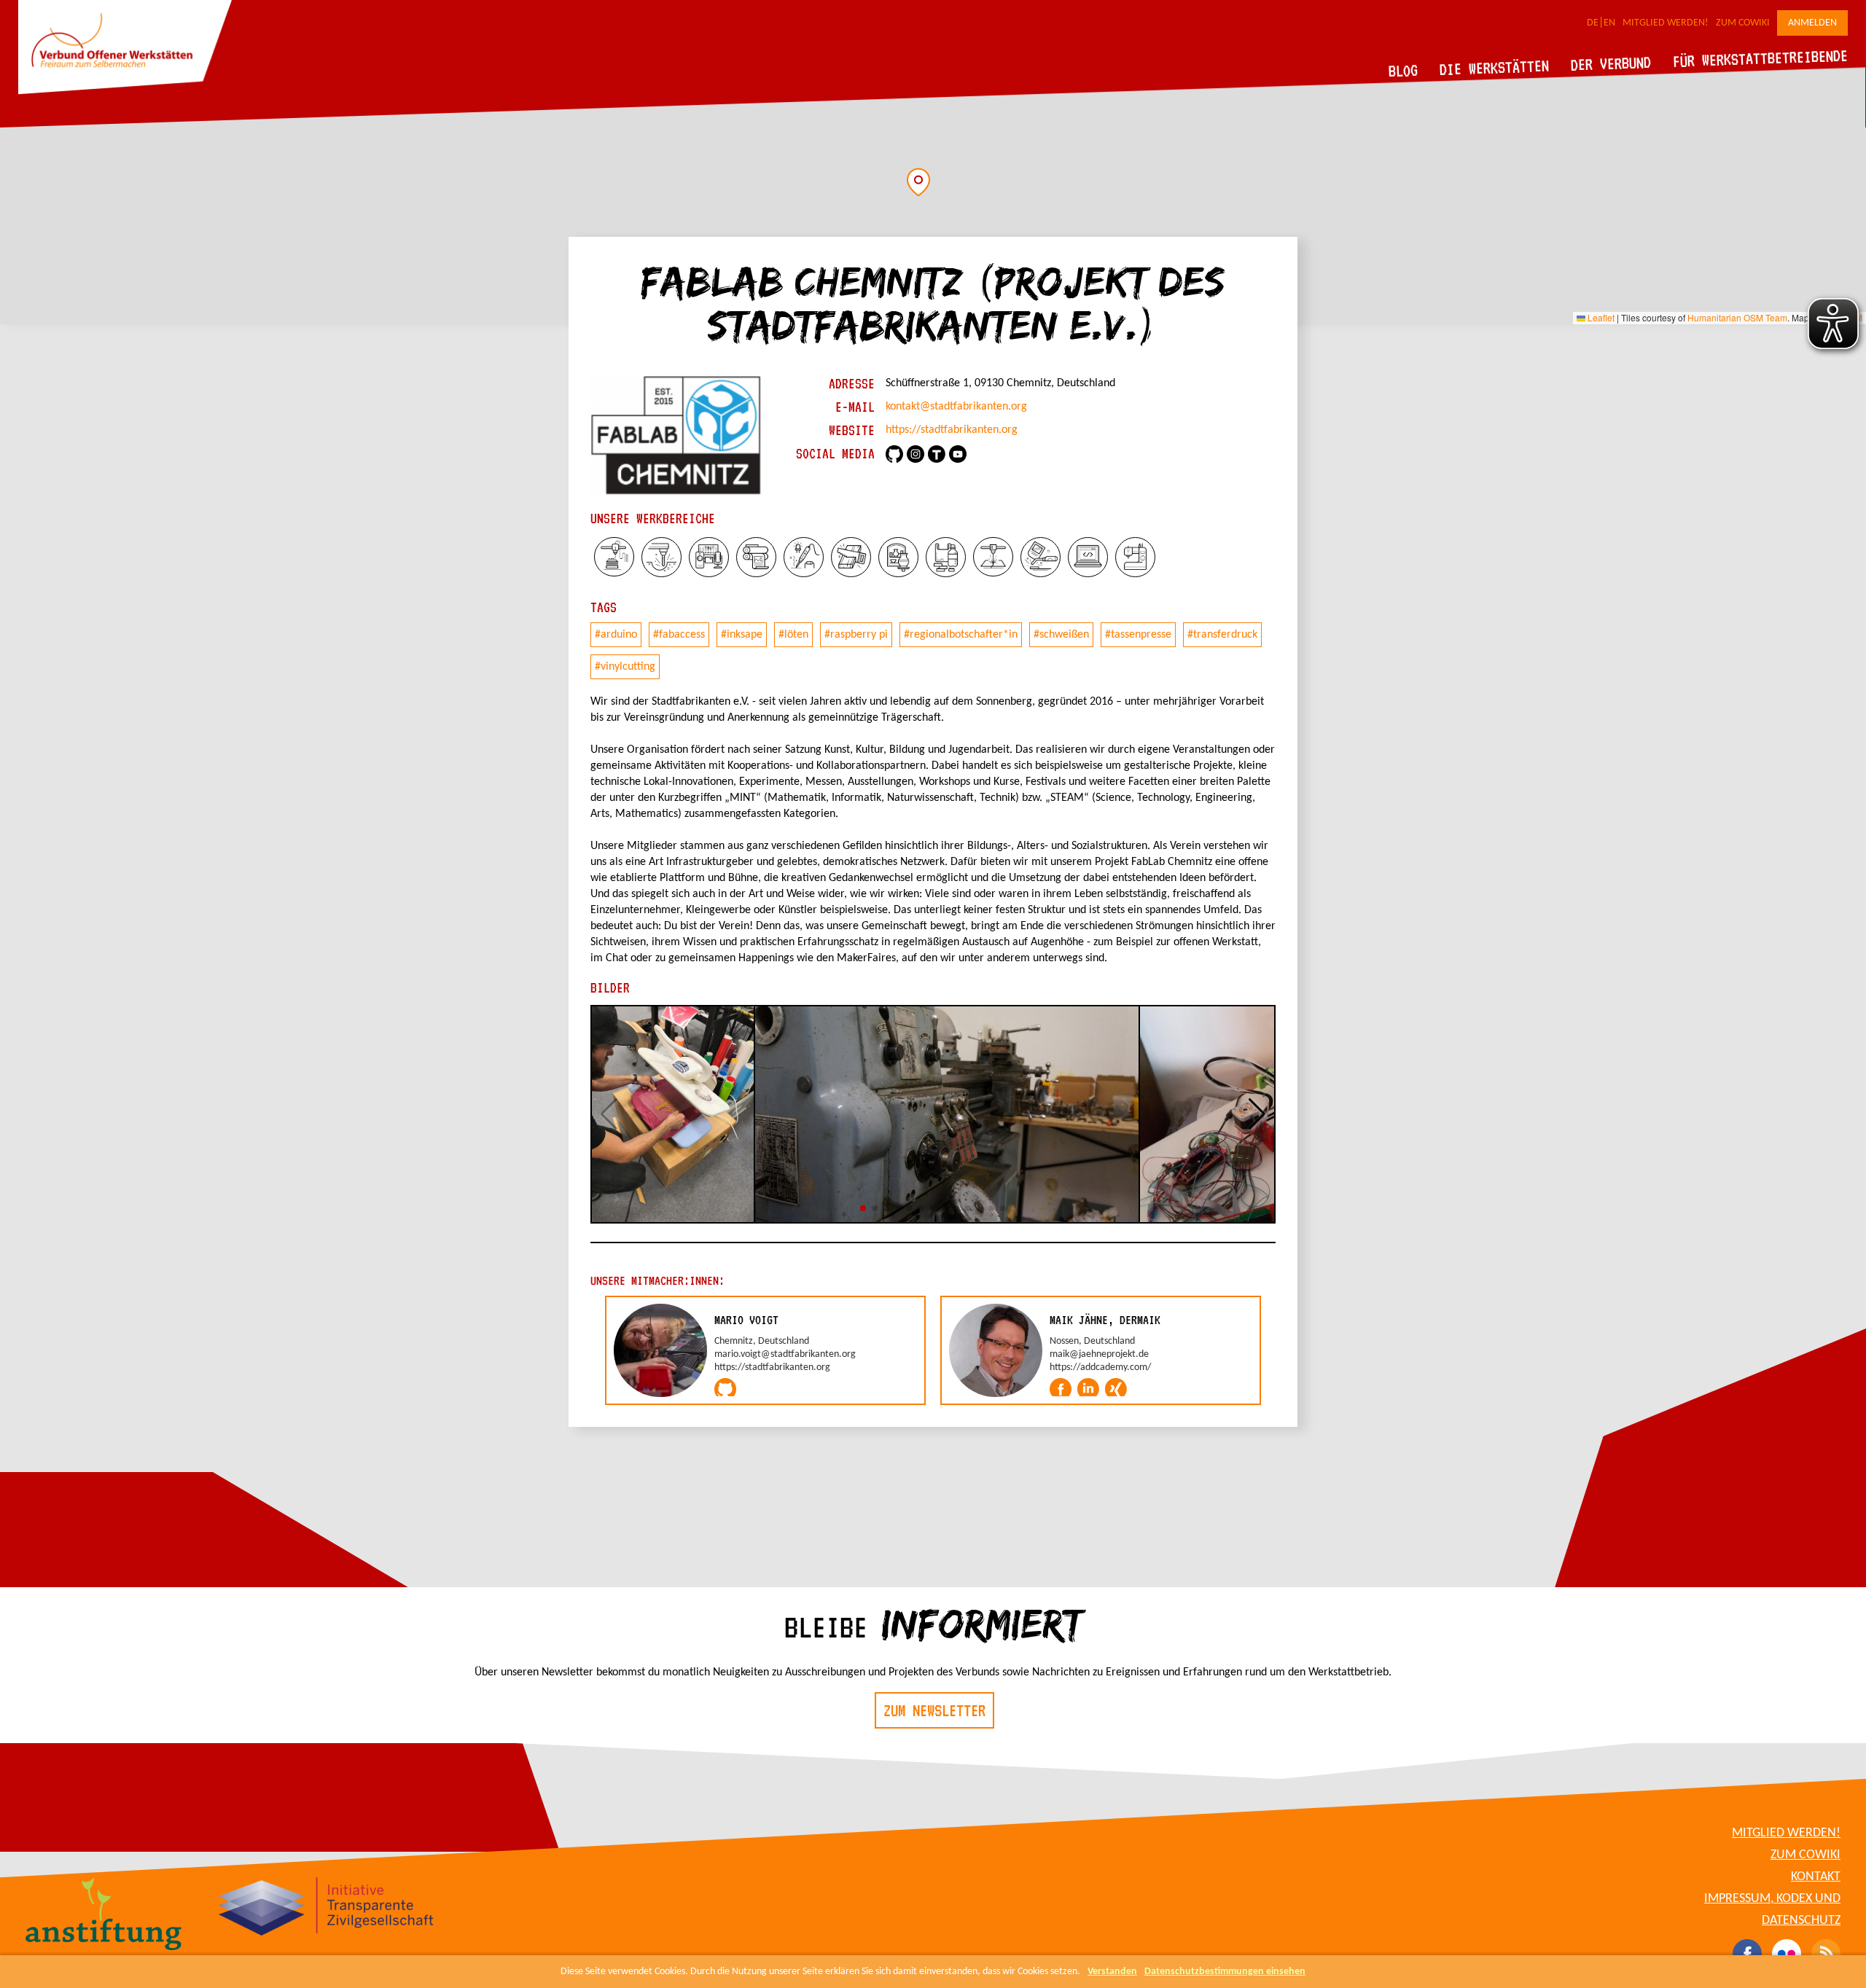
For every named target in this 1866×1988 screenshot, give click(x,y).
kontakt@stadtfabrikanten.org (956, 407)
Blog (1404, 70)
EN (1609, 23)
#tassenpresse (1138, 635)
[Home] (125, 92)
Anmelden (1812, 23)
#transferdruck (1222, 635)
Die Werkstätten (1495, 67)
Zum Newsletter (934, 1710)
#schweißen (1061, 635)
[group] (765, 1350)
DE (1593, 23)
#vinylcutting (625, 667)
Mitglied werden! (1666, 23)
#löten (793, 635)
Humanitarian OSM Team (1737, 317)
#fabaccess (679, 635)
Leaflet (1600, 317)
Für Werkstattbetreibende (1760, 58)
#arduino (616, 635)
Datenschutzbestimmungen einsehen (1225, 1972)
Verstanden (1112, 1972)
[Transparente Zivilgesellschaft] (326, 1909)
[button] (918, 182)
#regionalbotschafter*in (961, 635)
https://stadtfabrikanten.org (952, 430)
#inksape (742, 635)
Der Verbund (1611, 63)
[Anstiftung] (104, 1916)
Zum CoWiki (1743, 23)
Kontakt (1816, 1877)
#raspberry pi (856, 635)
